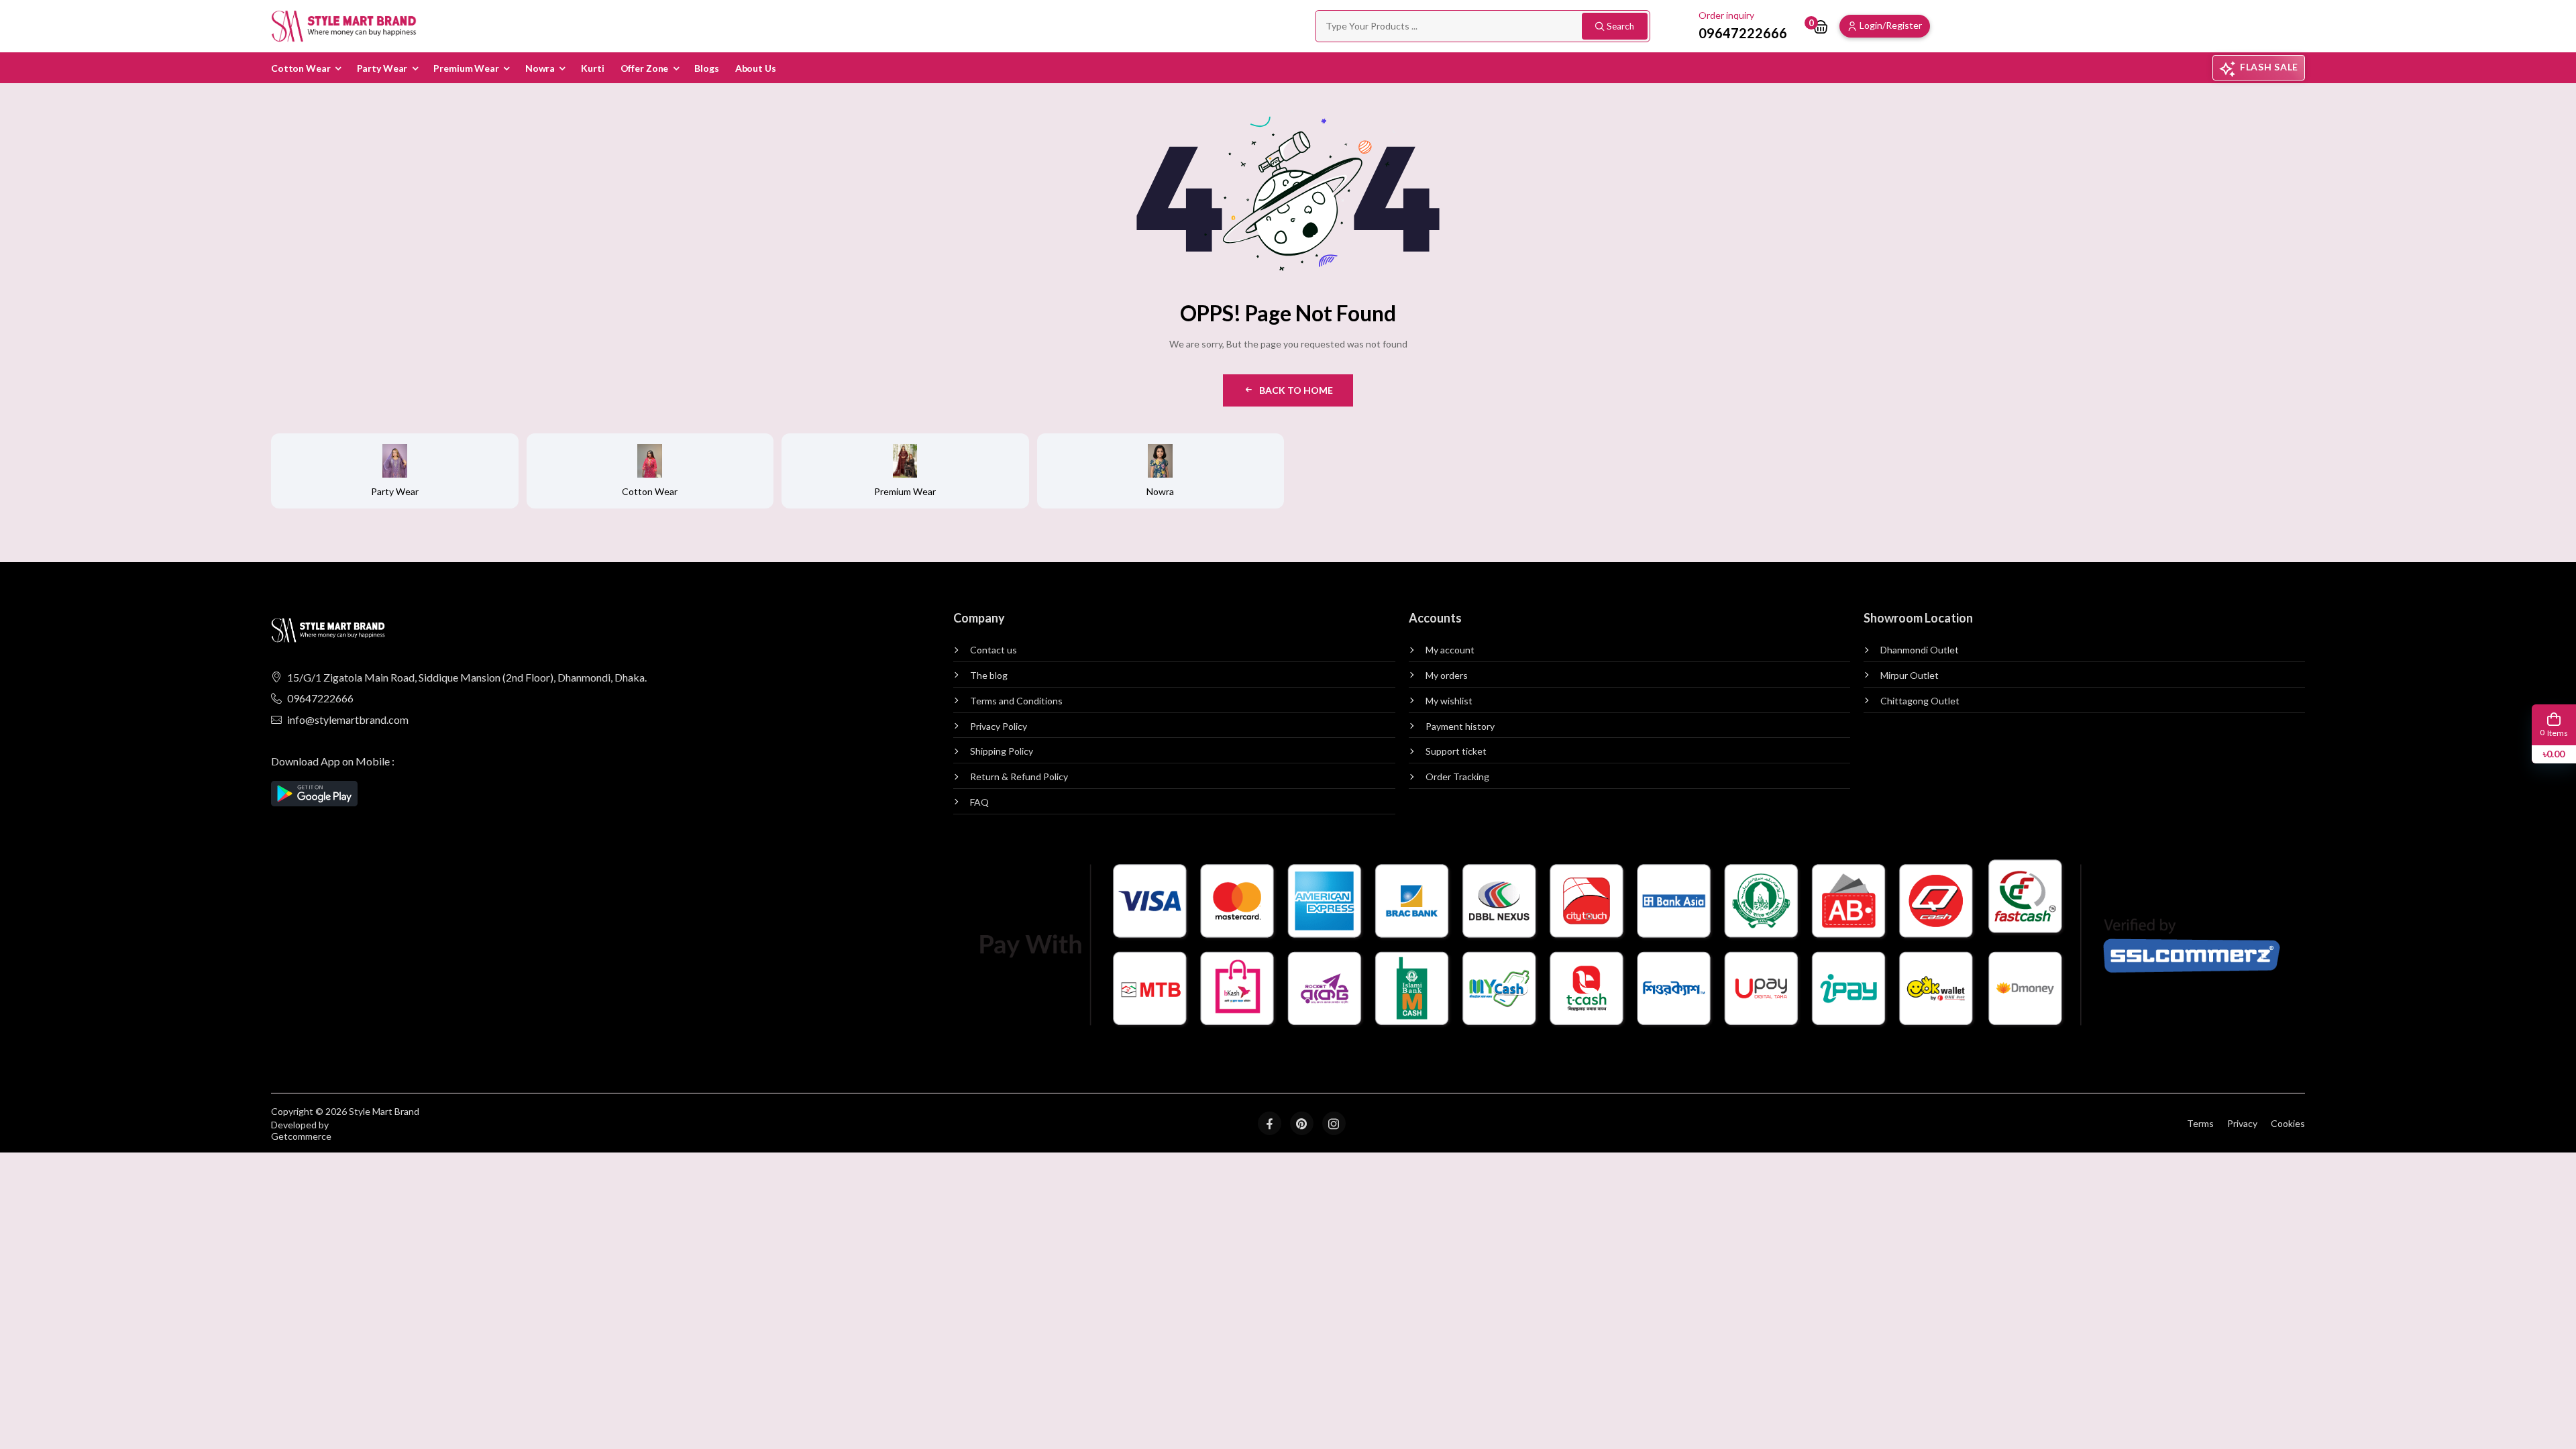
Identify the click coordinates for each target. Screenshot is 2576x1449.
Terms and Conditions (1016, 701)
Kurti (592, 68)
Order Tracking (1457, 777)
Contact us (994, 650)
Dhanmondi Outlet (1920, 650)
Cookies (2288, 1123)
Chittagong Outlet (1920, 701)
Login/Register (1891, 25)
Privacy (2242, 1123)
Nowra (540, 68)
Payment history (1460, 727)
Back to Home (1296, 390)
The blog (989, 676)
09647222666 (320, 698)
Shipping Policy (1002, 751)
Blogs (706, 68)
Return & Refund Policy (1019, 777)
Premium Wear (466, 68)
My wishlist (1449, 701)
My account (1450, 650)
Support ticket (1456, 751)
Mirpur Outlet (1910, 676)
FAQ (979, 802)
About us (756, 68)
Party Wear (382, 68)
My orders (1447, 676)
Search (1620, 26)
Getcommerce (301, 1136)
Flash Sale (2269, 67)
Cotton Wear (301, 68)
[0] (1821, 26)
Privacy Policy (999, 727)
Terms (2200, 1123)
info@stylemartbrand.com (348, 719)
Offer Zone (645, 68)
